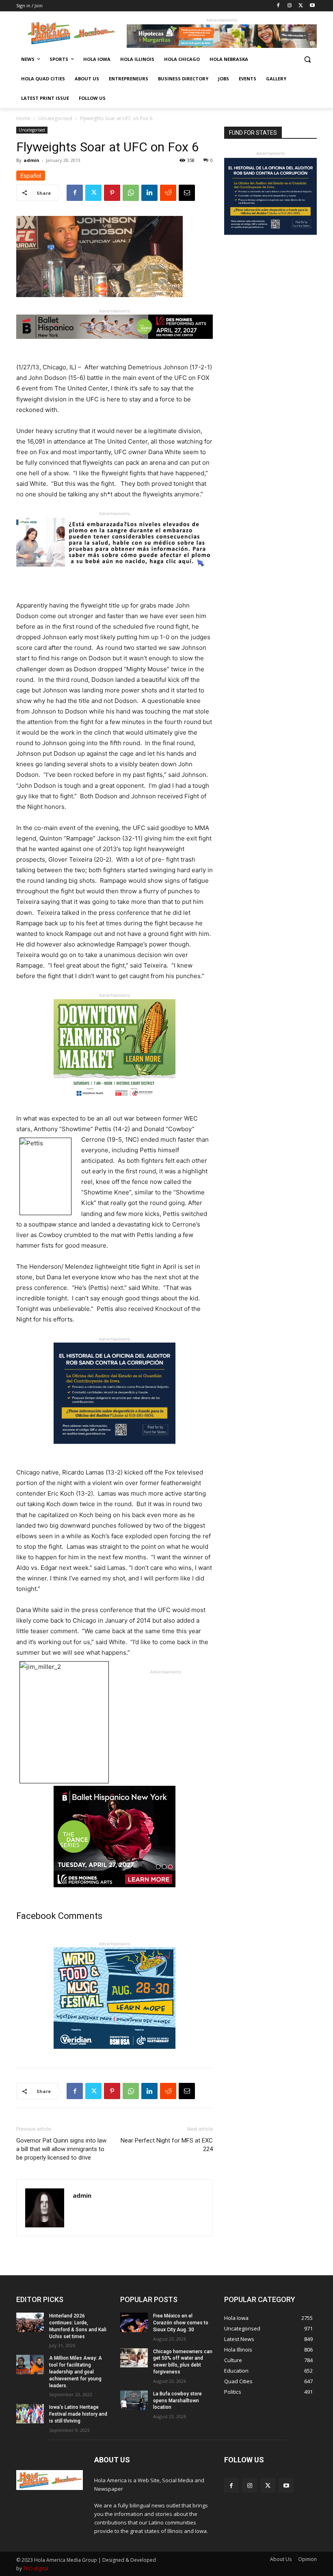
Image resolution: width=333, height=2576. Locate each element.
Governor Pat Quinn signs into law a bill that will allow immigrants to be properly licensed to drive (61, 2149)
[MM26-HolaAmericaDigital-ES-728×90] (222, 46)
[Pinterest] (112, 193)
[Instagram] (290, 6)
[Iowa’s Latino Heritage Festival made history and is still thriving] (30, 2414)
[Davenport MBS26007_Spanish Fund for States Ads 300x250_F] (115, 1450)
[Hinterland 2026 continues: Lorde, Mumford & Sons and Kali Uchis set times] (30, 2322)
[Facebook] (278, 6)
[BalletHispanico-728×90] (115, 345)
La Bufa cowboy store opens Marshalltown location (177, 2401)
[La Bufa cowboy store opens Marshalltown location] (134, 2400)
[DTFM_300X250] (115, 1107)
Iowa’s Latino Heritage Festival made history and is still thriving (78, 2414)
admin (31, 160)
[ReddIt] (168, 193)
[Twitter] (301, 6)
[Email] (187, 193)
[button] (307, 59)
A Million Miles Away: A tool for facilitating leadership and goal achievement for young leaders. (76, 2372)
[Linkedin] (149, 193)
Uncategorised (55, 118)
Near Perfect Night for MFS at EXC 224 (167, 2145)
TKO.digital (36, 2568)
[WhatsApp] (131, 193)
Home (23, 118)
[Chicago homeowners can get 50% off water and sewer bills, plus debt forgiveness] (134, 2358)
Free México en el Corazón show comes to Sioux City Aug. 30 (181, 2323)
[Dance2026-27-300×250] (115, 1894)
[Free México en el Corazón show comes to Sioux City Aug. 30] (134, 2322)
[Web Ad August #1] (115, 573)
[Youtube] (312, 6)
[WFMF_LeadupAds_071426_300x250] (115, 2055)
